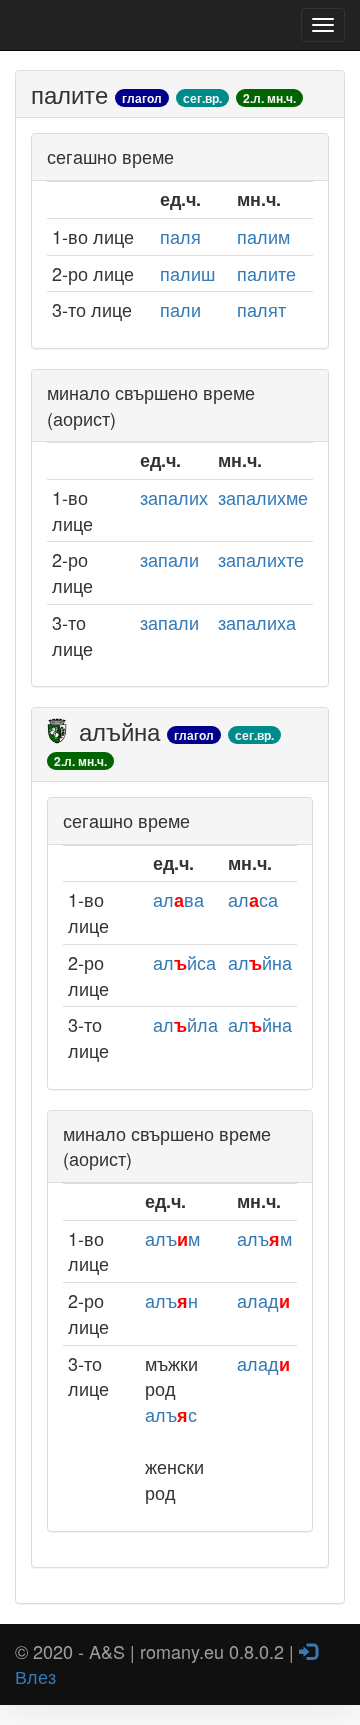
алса (253, 899)
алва (178, 899)
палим (263, 236)
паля (180, 236)
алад (263, 1300)
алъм (172, 1238)
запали (169, 559)
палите (266, 273)
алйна (260, 962)
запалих (174, 497)
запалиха (257, 622)
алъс (171, 1414)
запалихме (263, 497)
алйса (184, 962)
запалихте (261, 559)
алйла (185, 1024)
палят (261, 309)
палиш (187, 273)
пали (180, 309)
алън (171, 1300)
